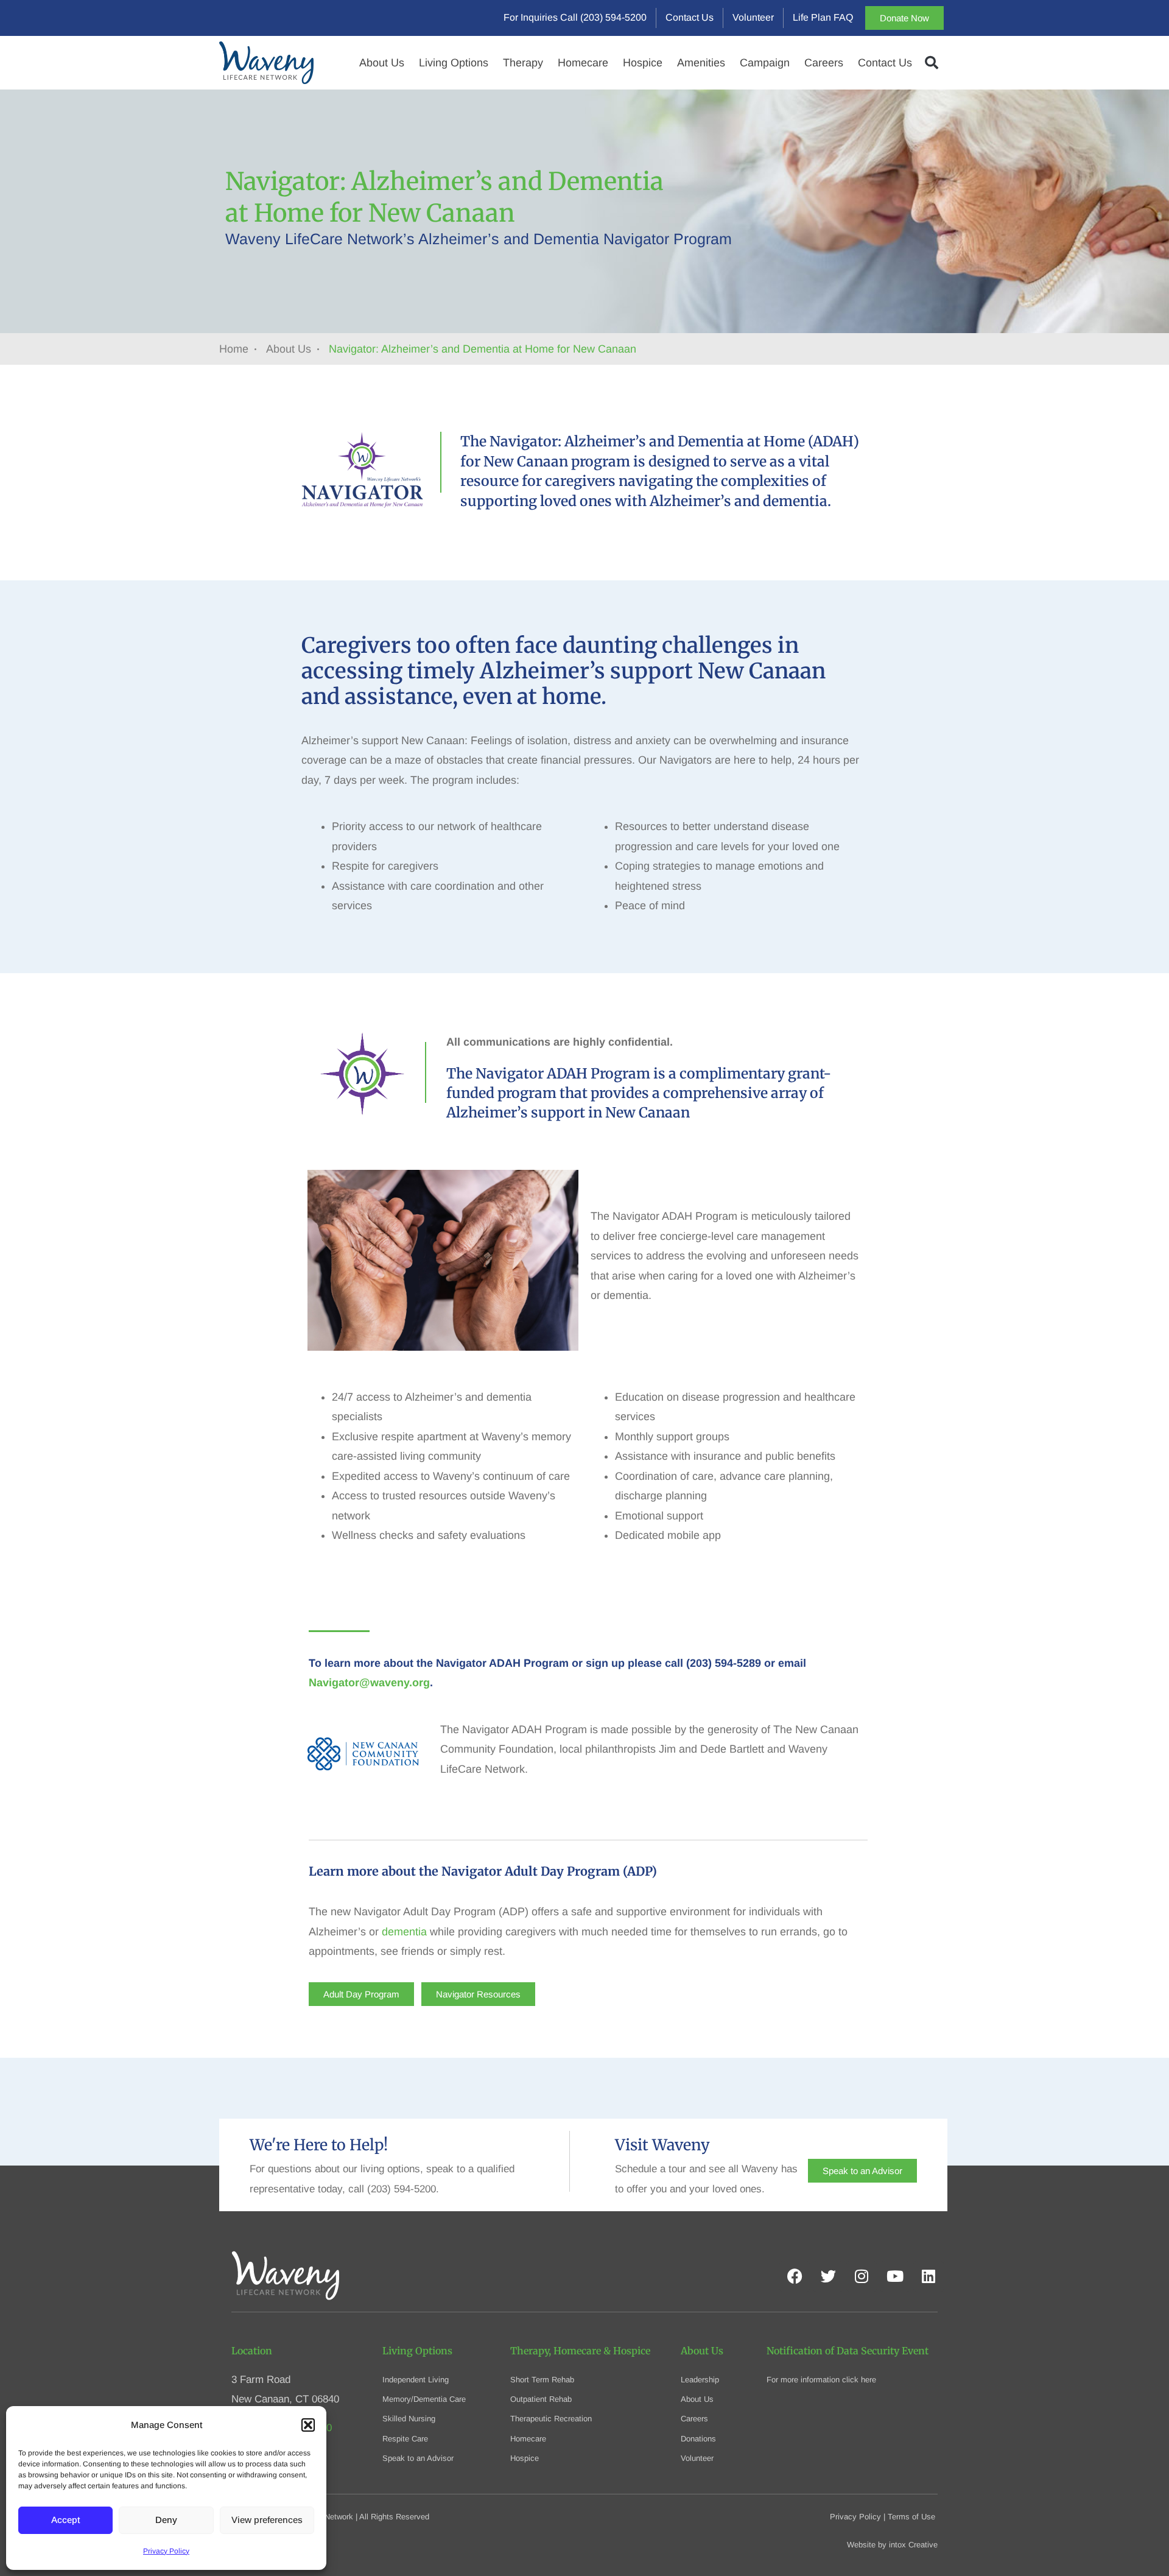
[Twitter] (828, 2276)
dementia (404, 1932)
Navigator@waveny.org (369, 1683)
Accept (65, 2520)
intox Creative (913, 2545)
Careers (824, 63)
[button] (308, 2425)
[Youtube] (895, 2276)
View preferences (267, 2520)
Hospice (643, 63)
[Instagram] (862, 2276)
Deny (166, 2520)
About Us (382, 63)
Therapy (523, 63)
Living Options (454, 63)
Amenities (701, 63)
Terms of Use (911, 2517)
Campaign (765, 63)
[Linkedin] (929, 2276)
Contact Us (885, 63)
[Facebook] (795, 2276)
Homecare (583, 63)
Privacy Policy (166, 2551)
